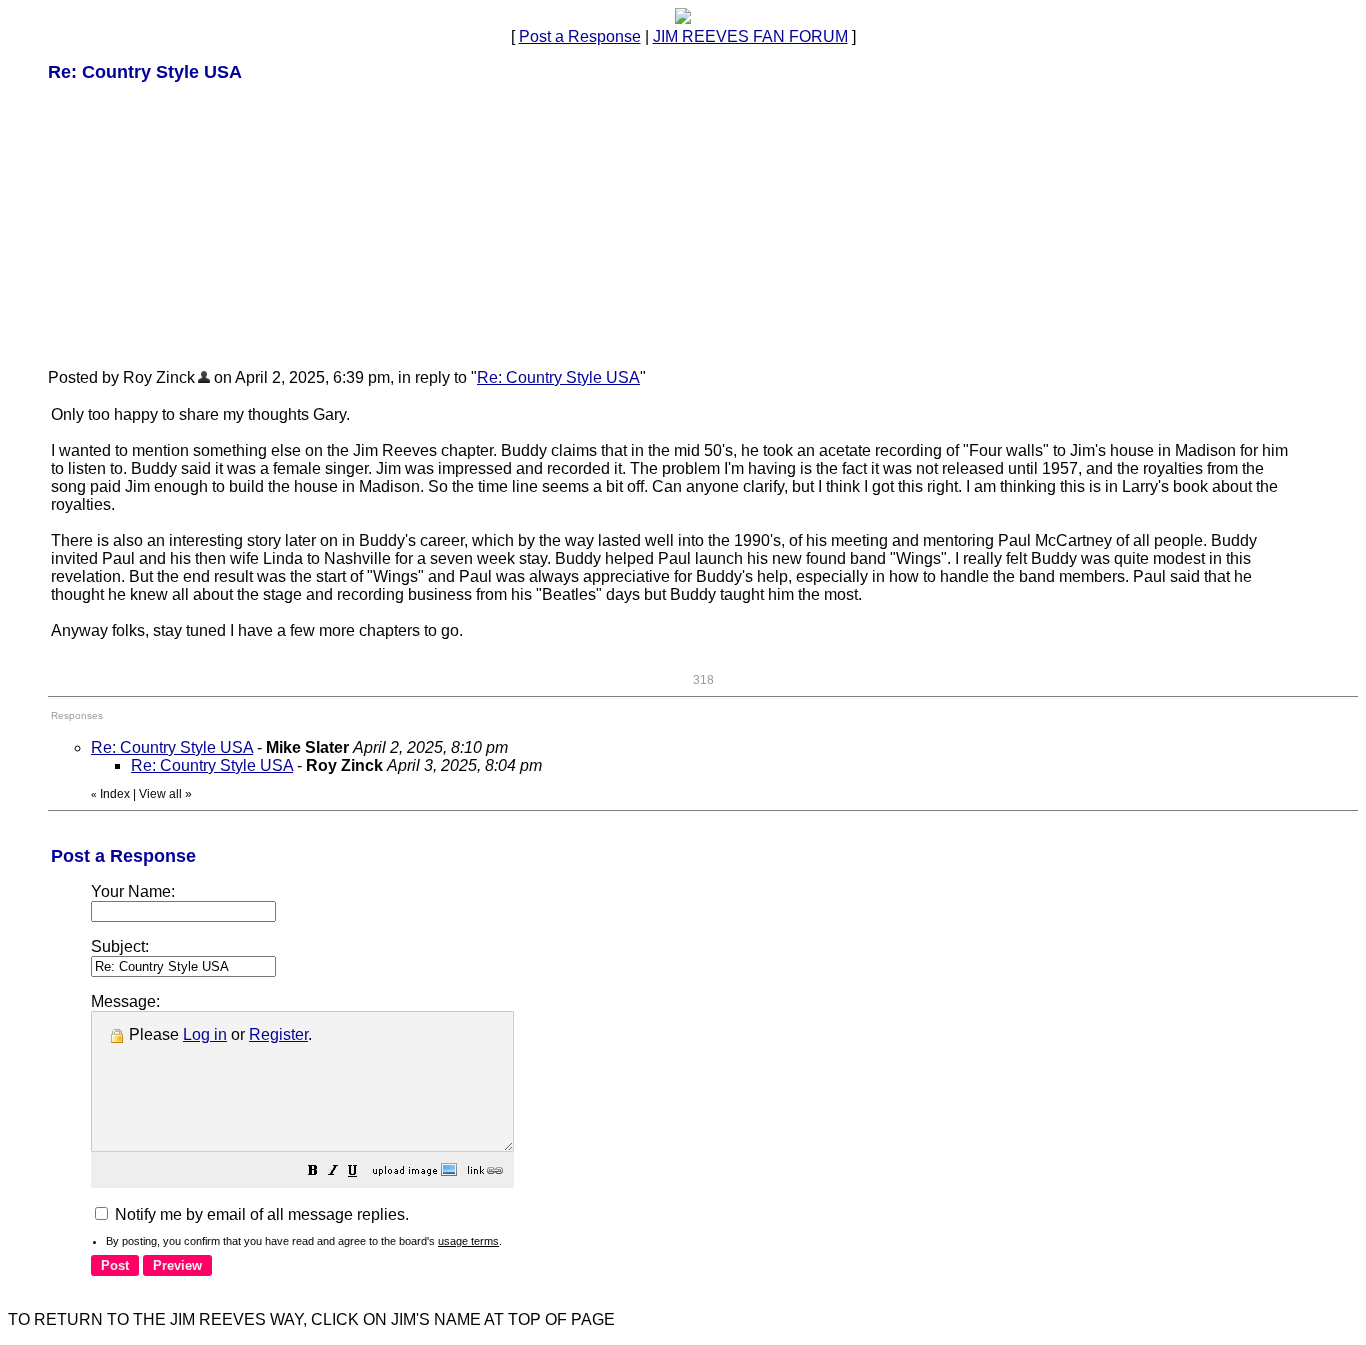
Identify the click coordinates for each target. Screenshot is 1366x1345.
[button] (313, 1172)
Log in (205, 1034)
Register (278, 1034)
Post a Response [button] (580, 36)
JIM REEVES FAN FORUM (750, 36)
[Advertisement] (198, 224)
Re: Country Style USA (558, 377)
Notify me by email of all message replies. (260, 1214)
